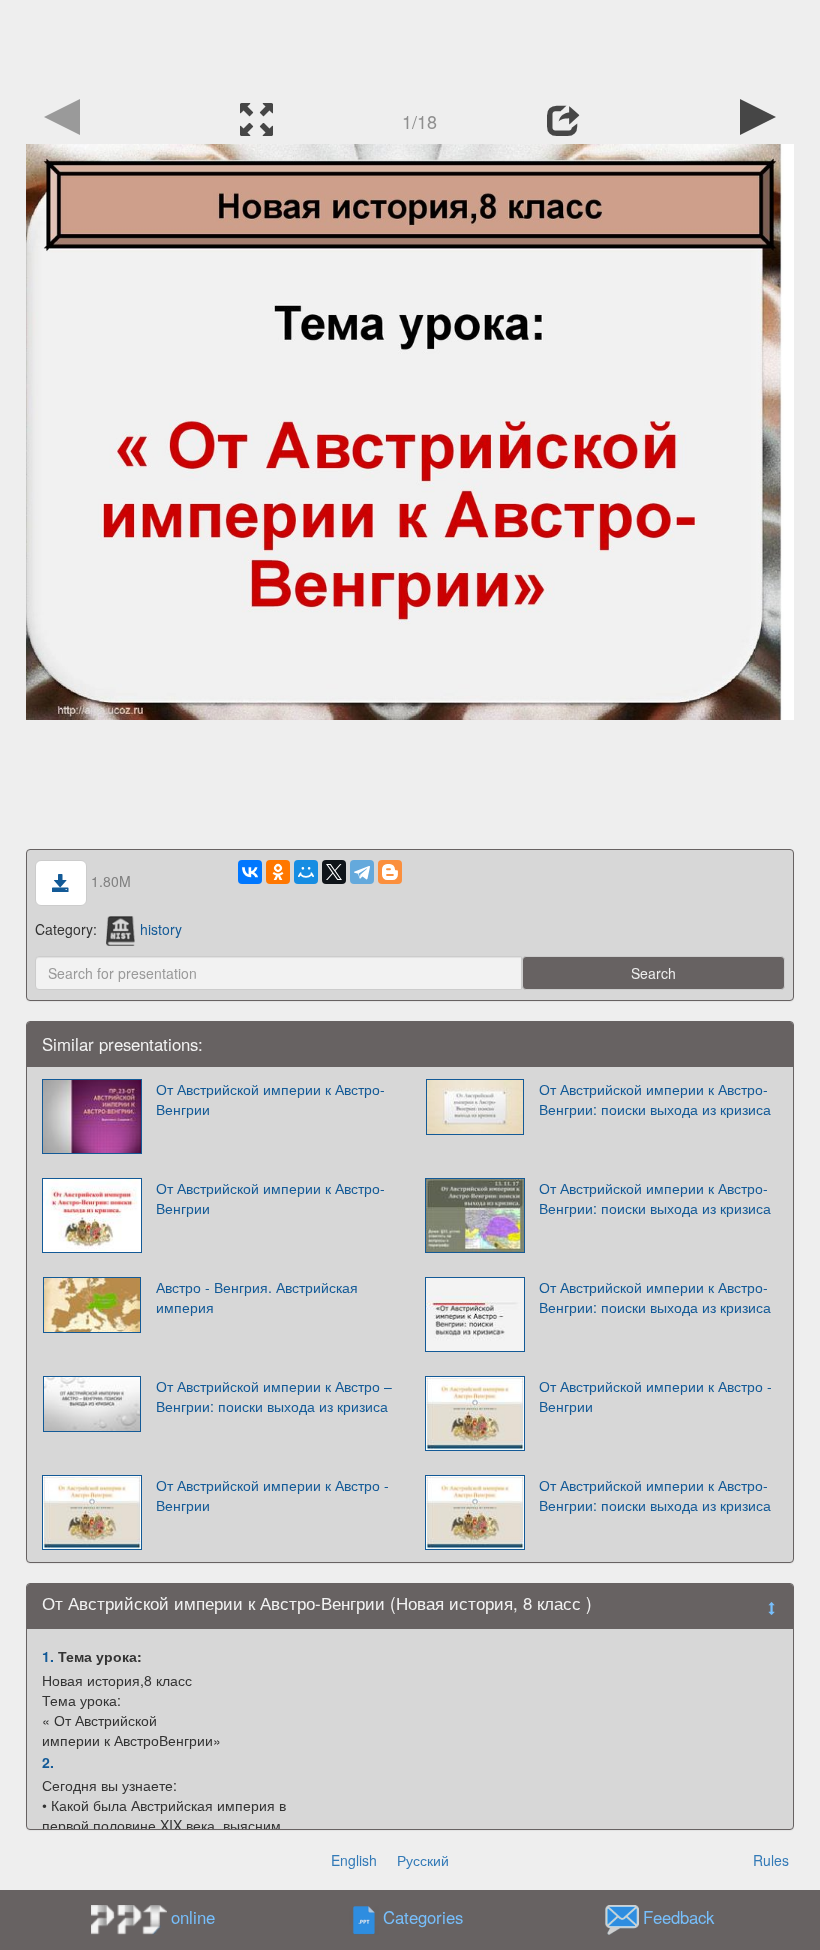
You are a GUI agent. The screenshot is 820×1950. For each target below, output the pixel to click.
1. (48, 1656)
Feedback (678, 1918)
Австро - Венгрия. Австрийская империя (257, 1297)
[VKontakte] (250, 872)
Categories (423, 1918)
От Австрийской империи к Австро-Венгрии (270, 1099)
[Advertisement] (410, 45)
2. (48, 1762)
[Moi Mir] (306, 872)
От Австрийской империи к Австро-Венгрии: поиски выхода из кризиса (655, 1099)
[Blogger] (390, 872)
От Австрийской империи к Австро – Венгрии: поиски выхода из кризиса (274, 1396)
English (354, 1860)
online (193, 1917)
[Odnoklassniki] (278, 872)
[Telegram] (362, 872)
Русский (423, 1860)
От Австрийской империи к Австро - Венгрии (655, 1396)
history (161, 929)
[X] (334, 872)
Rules (771, 1860)
